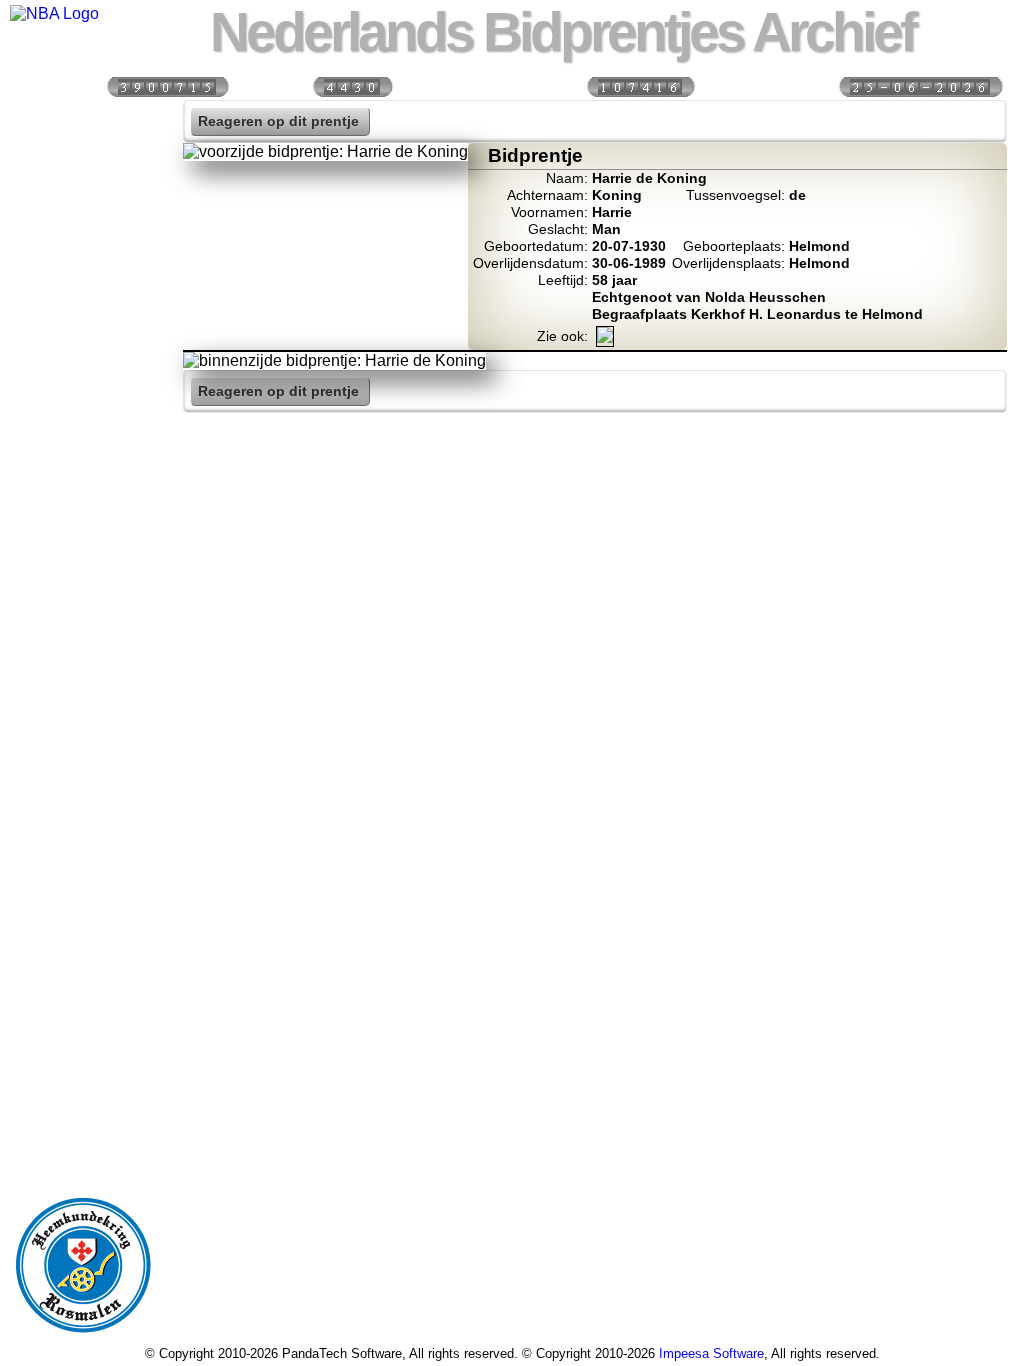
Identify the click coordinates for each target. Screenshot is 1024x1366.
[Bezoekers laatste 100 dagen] (352, 85)
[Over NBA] (54, 13)
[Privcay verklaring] (83, 508)
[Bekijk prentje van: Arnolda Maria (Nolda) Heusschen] (605, 338)
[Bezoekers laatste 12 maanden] (167, 85)
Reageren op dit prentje (278, 121)
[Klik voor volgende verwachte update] (920, 85)
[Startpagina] (83, 121)
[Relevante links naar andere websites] (83, 379)
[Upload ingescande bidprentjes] (83, 336)
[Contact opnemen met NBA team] (83, 293)
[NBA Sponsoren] (83, 551)
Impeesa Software (711, 1353)
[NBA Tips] (83, 250)
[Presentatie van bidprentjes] (83, 422)
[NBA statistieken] (83, 207)
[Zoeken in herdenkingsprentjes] (83, 465)
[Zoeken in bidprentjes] (83, 164)
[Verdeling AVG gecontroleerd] (640, 85)
